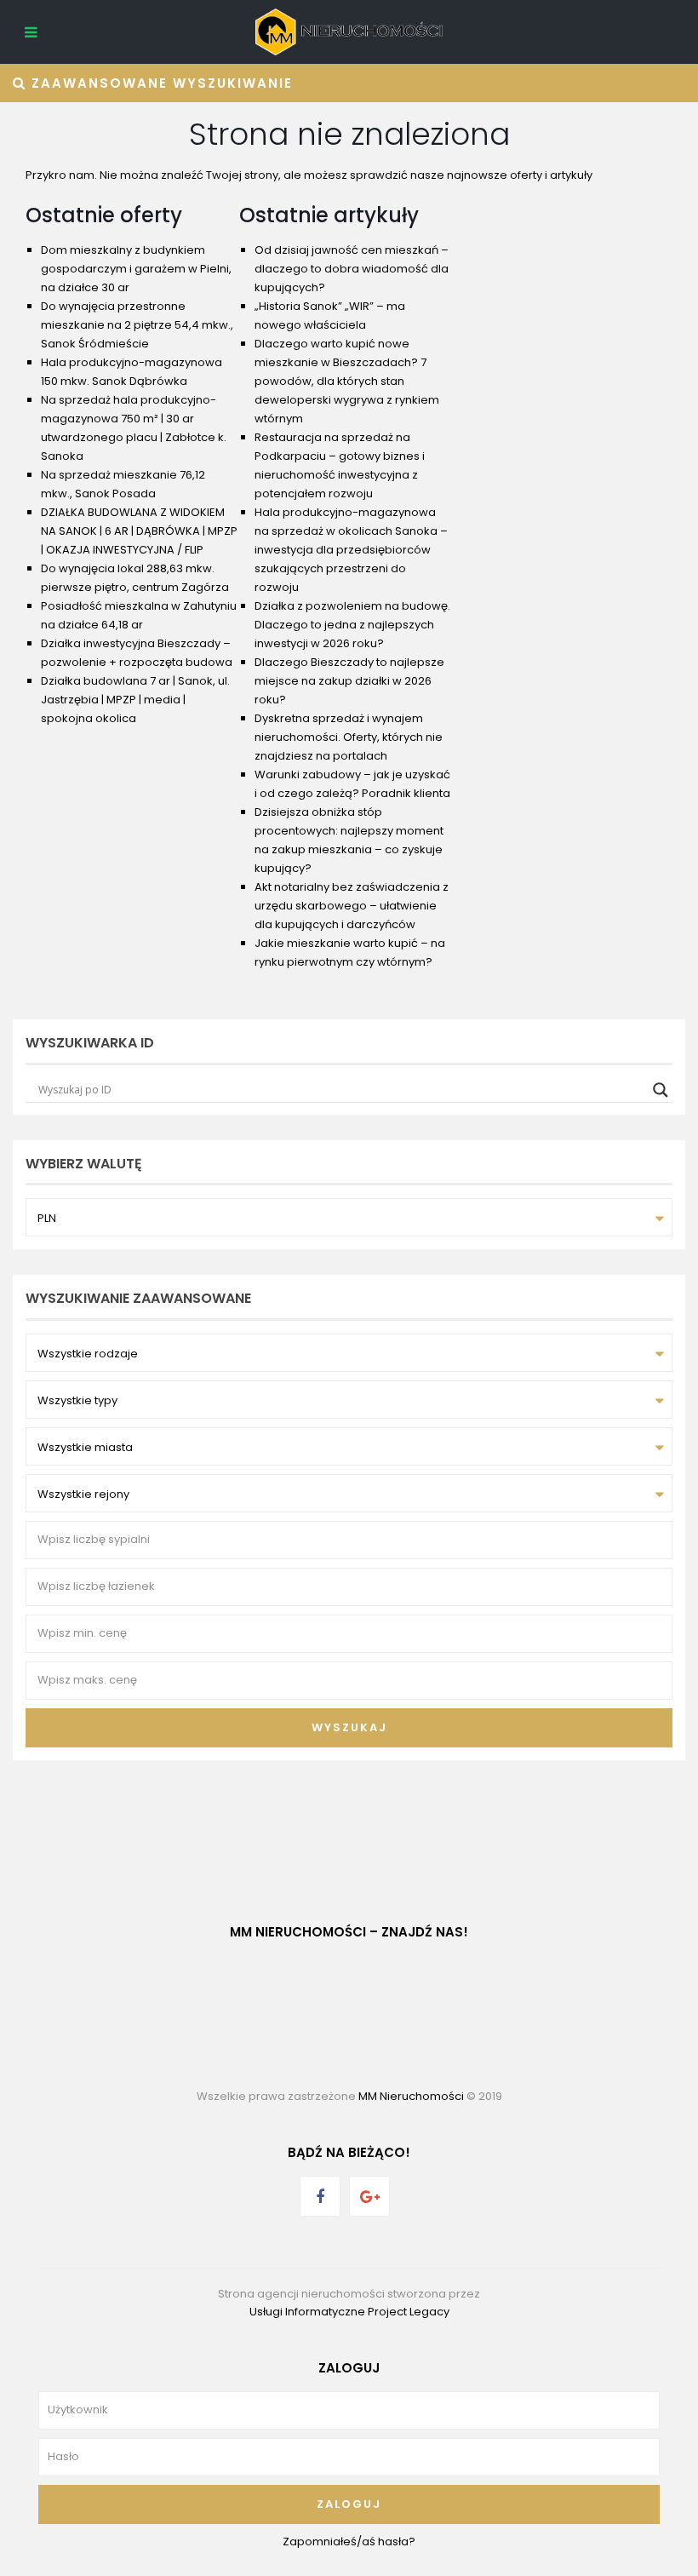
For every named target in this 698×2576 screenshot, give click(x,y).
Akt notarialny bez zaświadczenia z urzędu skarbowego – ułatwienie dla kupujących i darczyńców (352, 906)
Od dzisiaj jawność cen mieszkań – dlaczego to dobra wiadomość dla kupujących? (352, 269)
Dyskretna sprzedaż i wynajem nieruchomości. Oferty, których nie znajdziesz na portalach (349, 737)
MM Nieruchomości (411, 2096)
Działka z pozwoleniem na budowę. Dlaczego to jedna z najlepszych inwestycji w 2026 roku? (352, 625)
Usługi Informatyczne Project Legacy (349, 2312)
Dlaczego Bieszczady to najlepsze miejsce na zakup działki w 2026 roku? (349, 681)
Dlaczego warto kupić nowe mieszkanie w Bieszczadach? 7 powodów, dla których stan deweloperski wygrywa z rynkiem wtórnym (347, 381)
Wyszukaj (349, 1727)
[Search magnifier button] (661, 1090)
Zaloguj (349, 2504)
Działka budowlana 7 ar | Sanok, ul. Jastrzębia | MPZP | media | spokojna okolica (135, 700)
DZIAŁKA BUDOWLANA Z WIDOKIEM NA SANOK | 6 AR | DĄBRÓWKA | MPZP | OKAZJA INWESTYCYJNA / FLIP (139, 531)
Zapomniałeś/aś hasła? (349, 2542)
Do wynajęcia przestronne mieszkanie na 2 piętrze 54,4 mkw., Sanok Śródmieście (137, 325)
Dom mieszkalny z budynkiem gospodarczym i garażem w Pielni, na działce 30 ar (136, 269)
